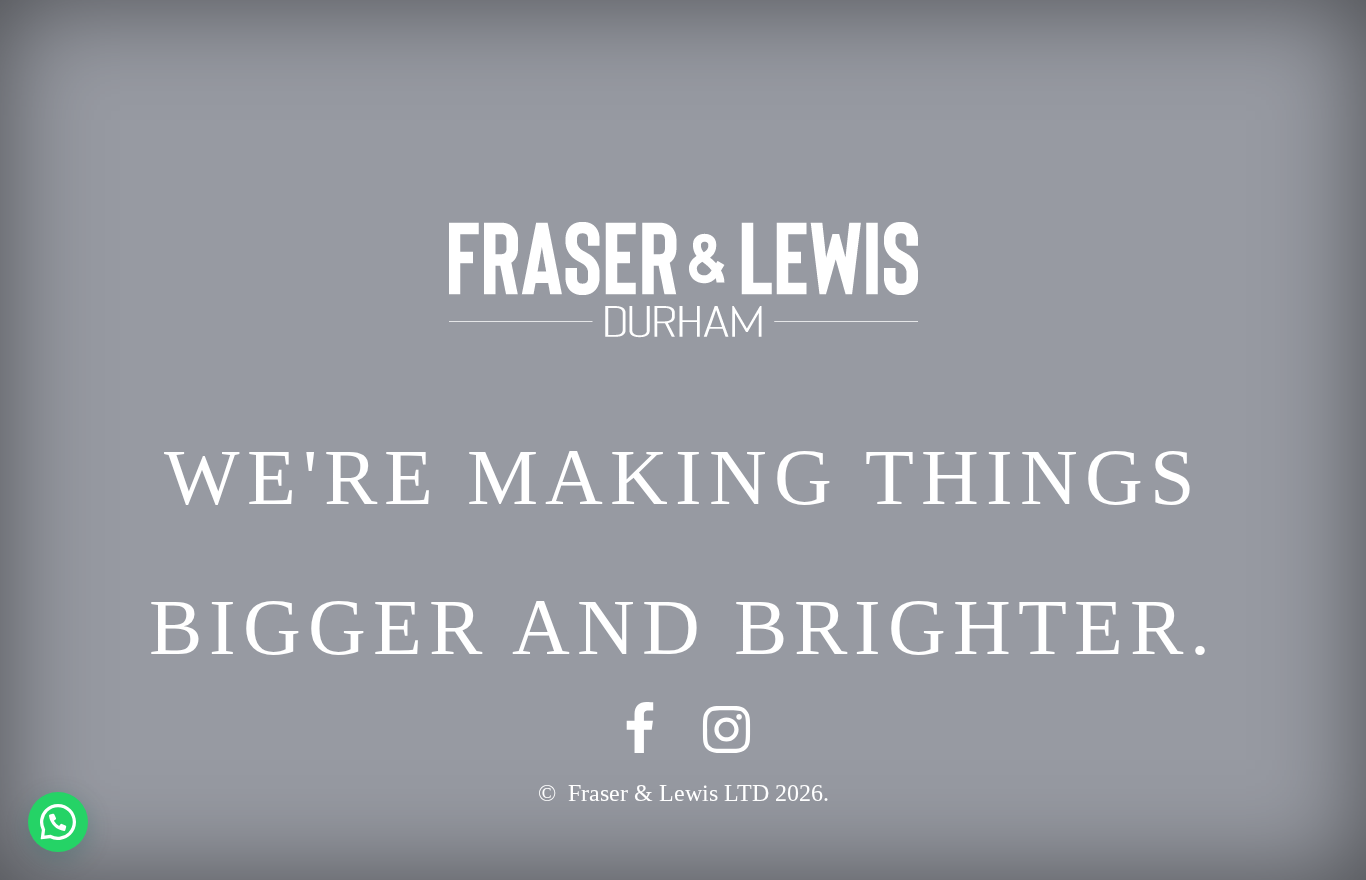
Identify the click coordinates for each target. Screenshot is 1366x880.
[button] (58, 822)
